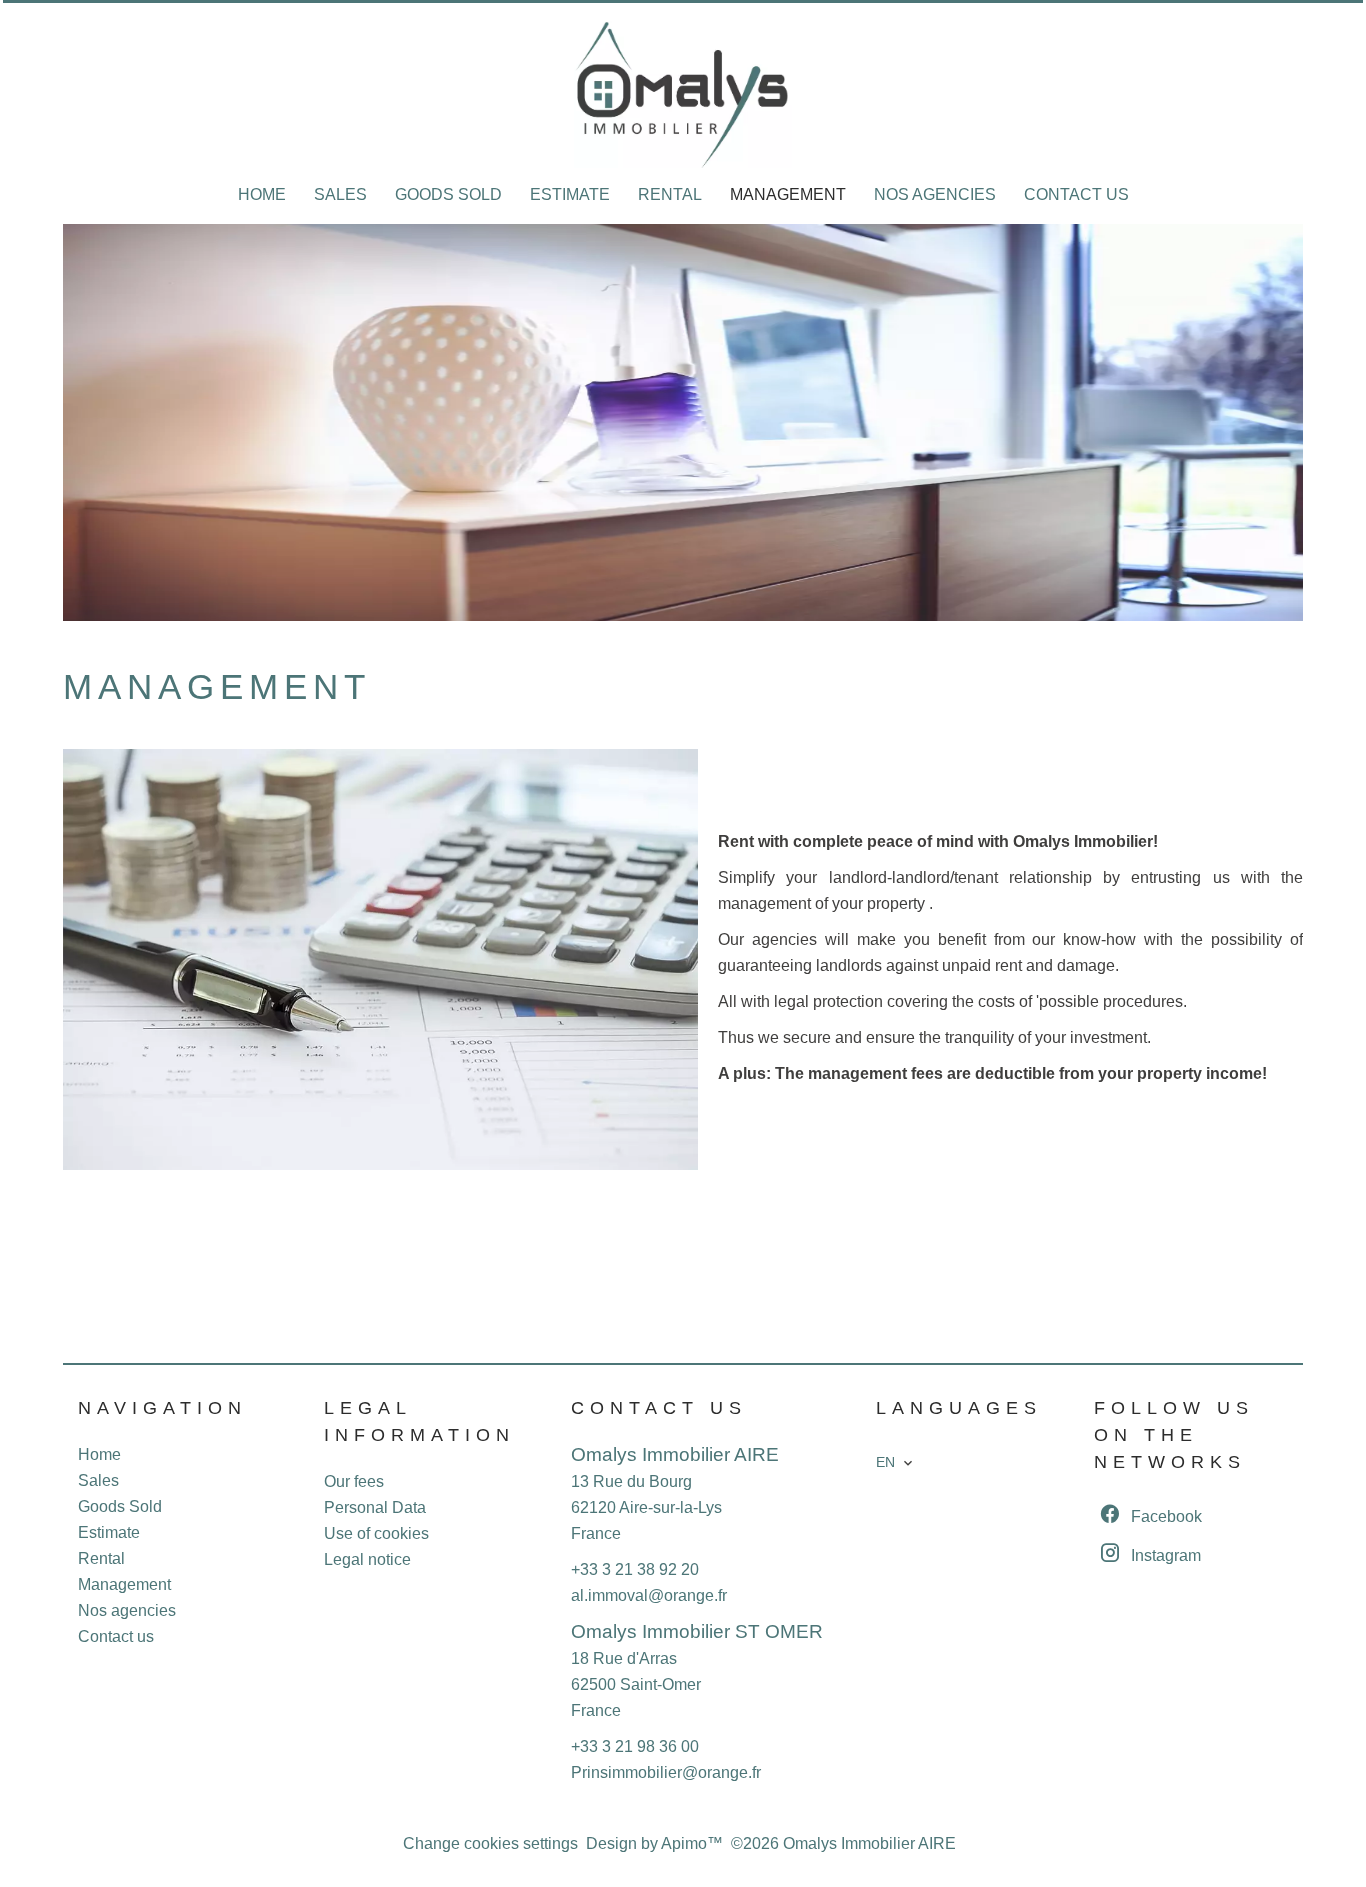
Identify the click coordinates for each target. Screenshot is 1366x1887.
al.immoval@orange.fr (649, 1595)
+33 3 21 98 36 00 (635, 1746)
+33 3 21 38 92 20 (635, 1569)
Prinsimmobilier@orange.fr (666, 1772)
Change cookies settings (490, 1843)
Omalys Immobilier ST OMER (697, 1631)
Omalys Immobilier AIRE (675, 1454)
